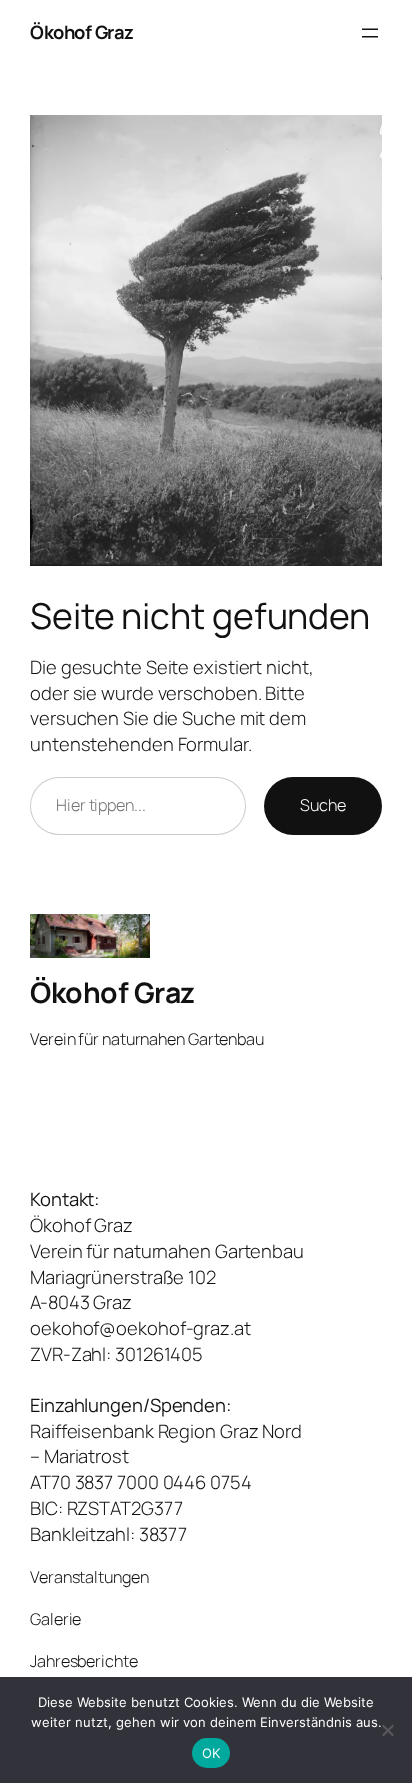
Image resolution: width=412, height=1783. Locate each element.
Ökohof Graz (82, 32)
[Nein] (387, 1730)
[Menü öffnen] (370, 33)
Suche (323, 805)
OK (211, 1753)
